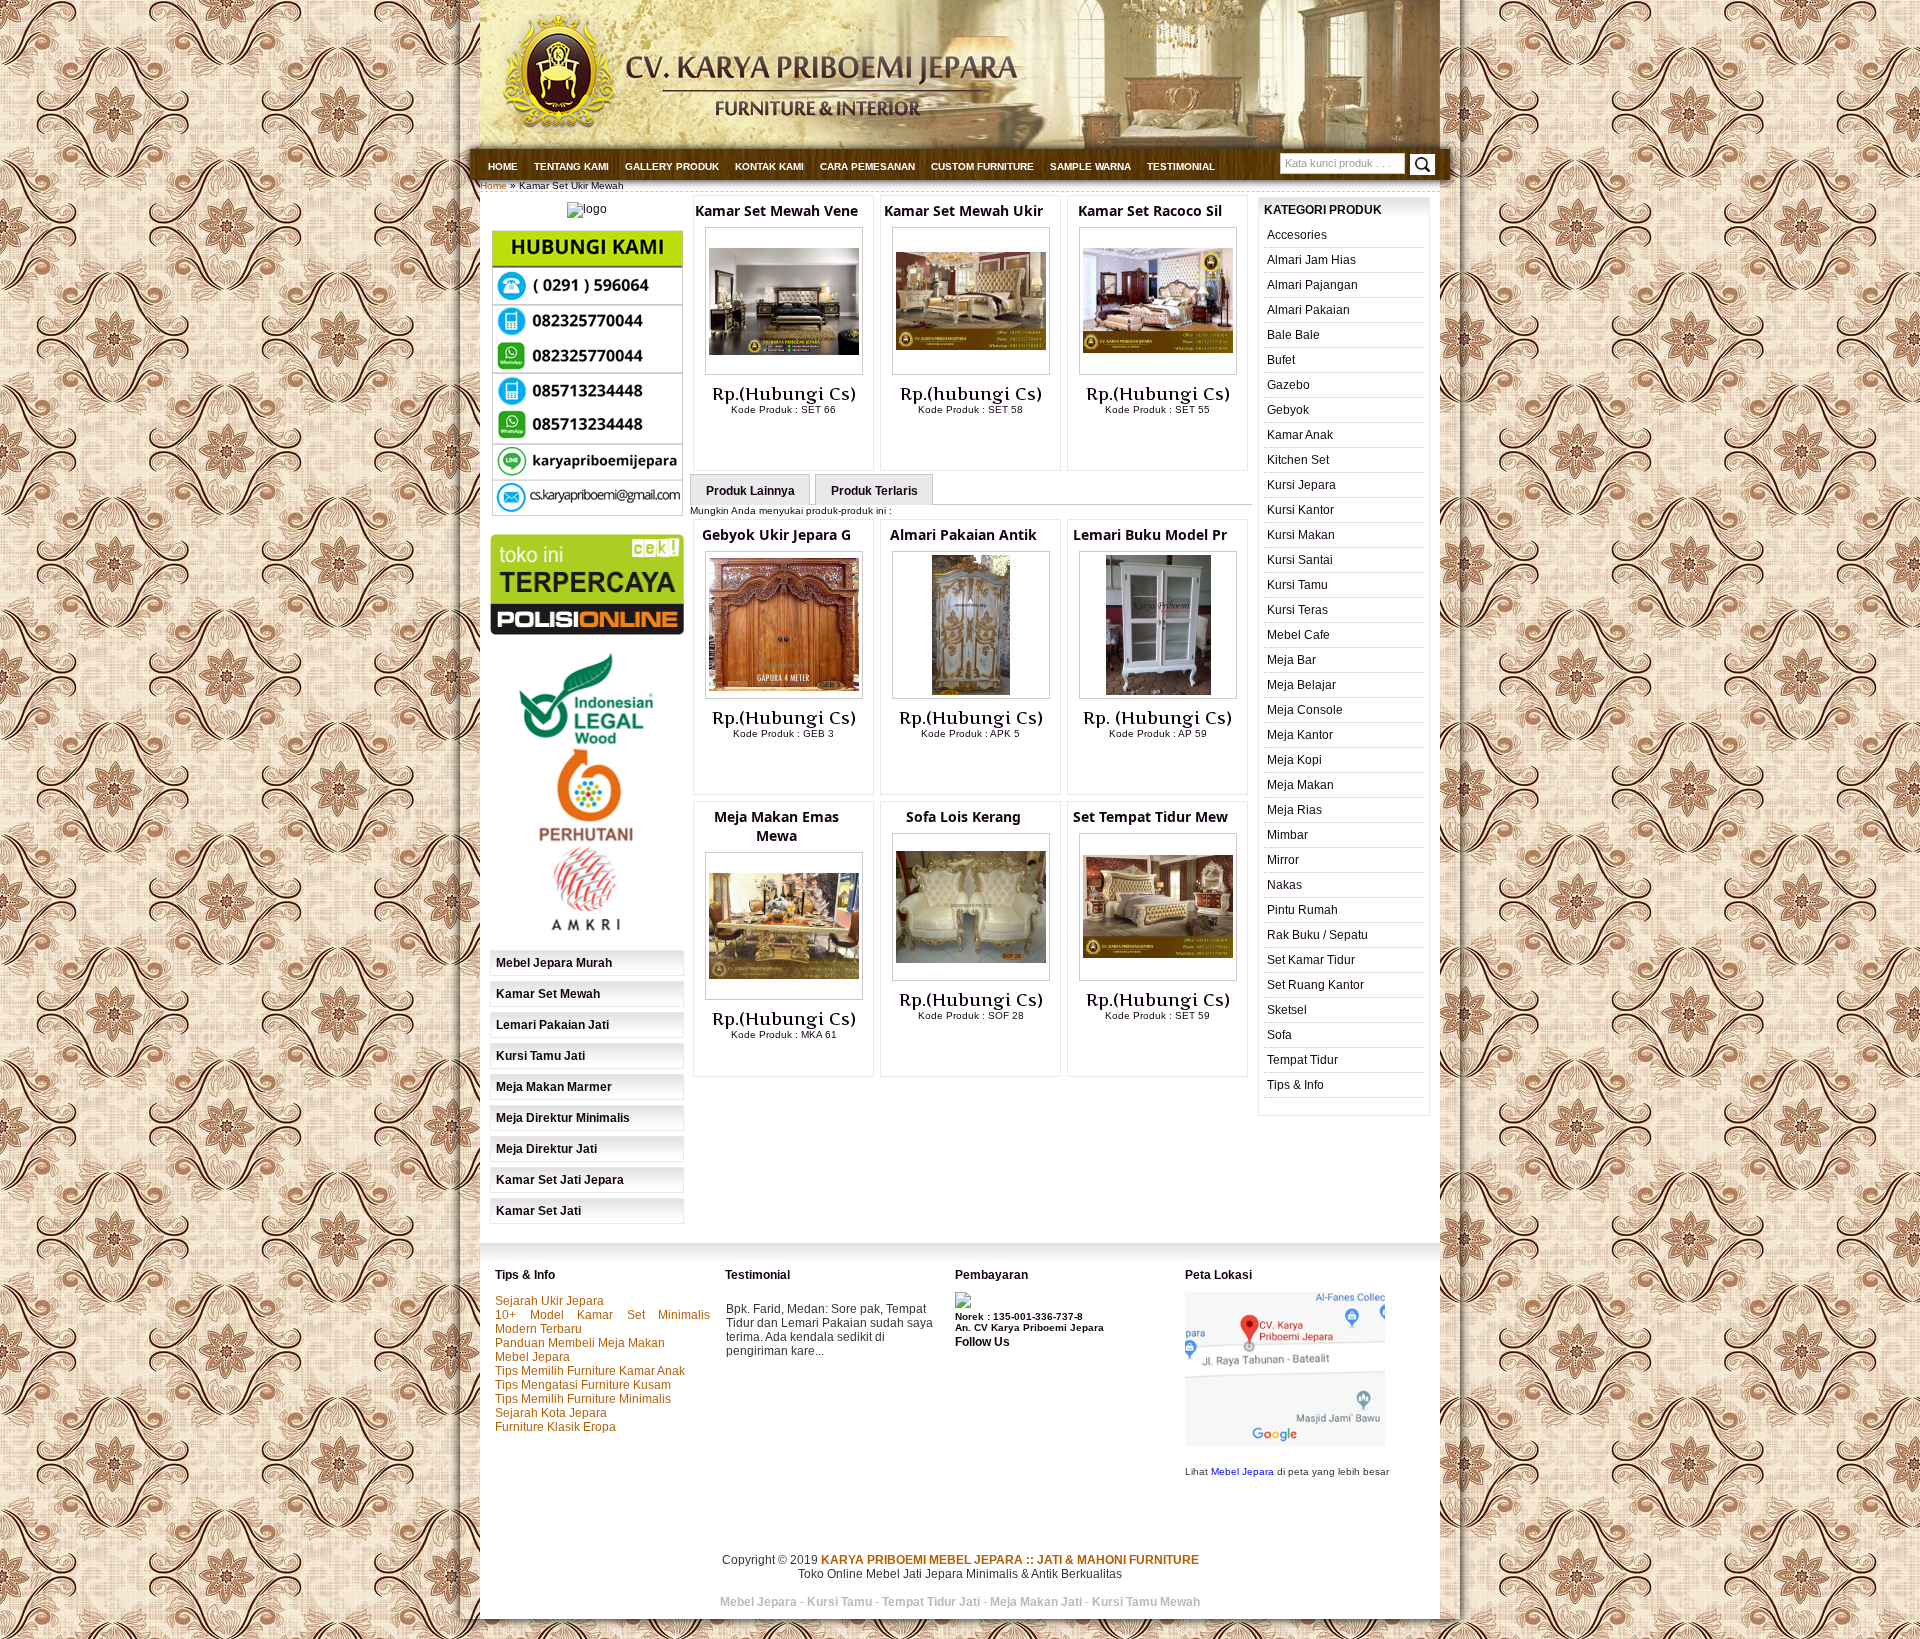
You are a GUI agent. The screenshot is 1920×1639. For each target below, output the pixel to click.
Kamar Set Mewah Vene (776, 210)
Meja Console (1305, 710)
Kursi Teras (1297, 610)
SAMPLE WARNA (1090, 166)
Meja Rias (1294, 810)
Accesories (1297, 235)
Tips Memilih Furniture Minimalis (583, 1399)
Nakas (1284, 885)
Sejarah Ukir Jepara (549, 1301)
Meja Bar (1291, 660)
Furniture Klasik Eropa (555, 1427)
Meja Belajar (1301, 685)
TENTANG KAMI (571, 166)
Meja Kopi (1294, 760)
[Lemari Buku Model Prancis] (1158, 695)
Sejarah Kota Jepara (551, 1413)
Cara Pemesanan (867, 166)
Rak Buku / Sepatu (1317, 935)
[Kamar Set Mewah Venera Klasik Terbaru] (784, 371)
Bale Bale (1293, 335)
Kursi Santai (1300, 560)
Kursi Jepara (1301, 485)
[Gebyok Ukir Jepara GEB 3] (784, 695)
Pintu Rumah (1302, 910)
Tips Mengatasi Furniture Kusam (583, 1385)
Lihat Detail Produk (799, 442)
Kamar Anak (1300, 435)
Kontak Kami (769, 166)
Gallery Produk (672, 166)
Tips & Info (1295, 1085)
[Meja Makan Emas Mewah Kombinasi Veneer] (784, 996)
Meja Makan (1300, 785)
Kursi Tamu (1297, 585)
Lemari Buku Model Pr (1150, 534)
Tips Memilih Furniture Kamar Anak (590, 1371)
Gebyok (1288, 410)
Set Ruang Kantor (1315, 985)
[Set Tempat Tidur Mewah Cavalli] (1158, 977)
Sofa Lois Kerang (963, 816)
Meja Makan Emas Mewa (776, 826)
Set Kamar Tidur (1311, 960)
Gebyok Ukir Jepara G (776, 534)
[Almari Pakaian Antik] (971, 695)
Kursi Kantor (1300, 510)
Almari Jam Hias (1311, 260)
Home (503, 166)
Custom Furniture (982, 166)
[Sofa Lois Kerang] (971, 977)
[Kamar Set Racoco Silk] (1158, 371)
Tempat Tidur (1302, 1060)
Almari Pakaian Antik (963, 534)
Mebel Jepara (532, 1357)
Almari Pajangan (1312, 285)
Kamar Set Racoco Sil (1150, 210)
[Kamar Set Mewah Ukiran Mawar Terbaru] (971, 371)
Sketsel (1287, 1010)
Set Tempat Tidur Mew (1150, 816)
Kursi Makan (1301, 535)
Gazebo (1288, 385)
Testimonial (1181, 166)
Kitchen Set (1298, 460)
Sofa (1279, 1035)
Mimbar (1287, 835)
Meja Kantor (1300, 735)
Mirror (1283, 860)
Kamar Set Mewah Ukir (963, 210)
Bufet (1281, 360)
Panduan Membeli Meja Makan (580, 1343)
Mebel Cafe (1298, 635)
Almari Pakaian (1308, 310)
